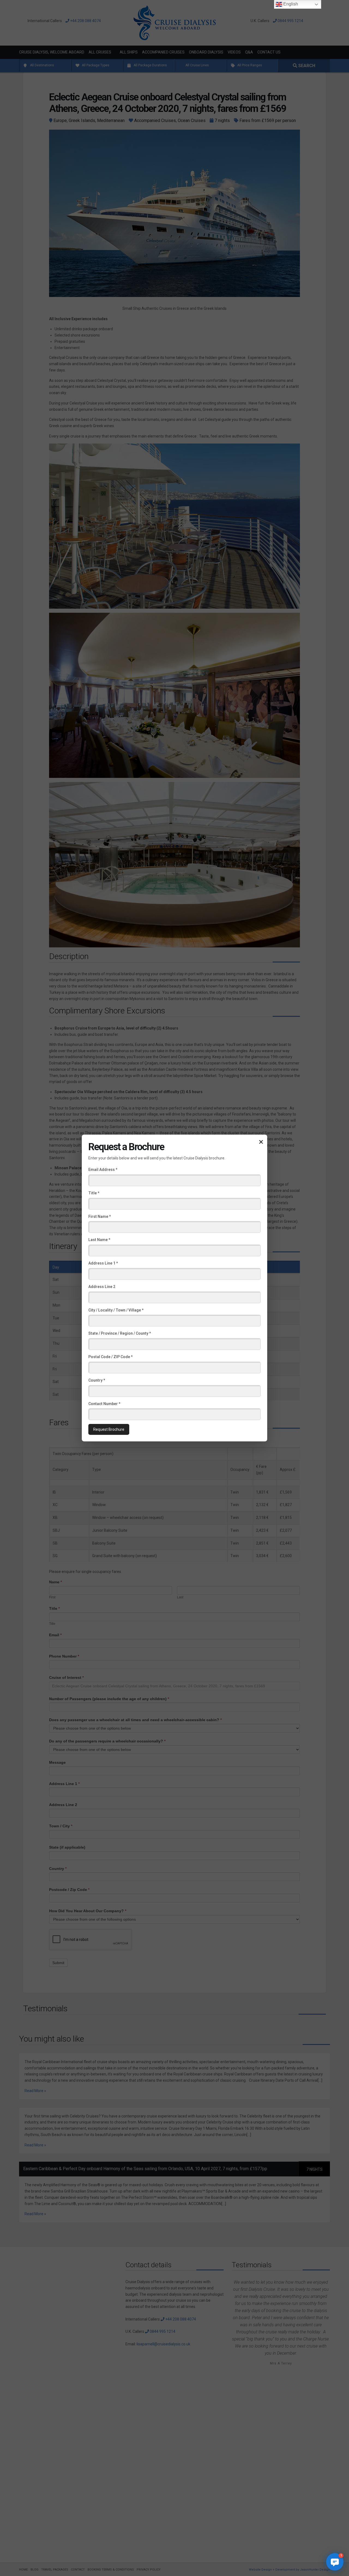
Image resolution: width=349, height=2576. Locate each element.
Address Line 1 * (103, 1263)
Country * (97, 1380)
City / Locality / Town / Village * (116, 1310)
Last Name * (99, 1240)
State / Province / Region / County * (120, 1333)
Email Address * (103, 1170)
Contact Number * (104, 1403)
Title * (94, 1193)
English (290, 4)
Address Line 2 (102, 1287)
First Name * (100, 1216)
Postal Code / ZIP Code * (110, 1357)
